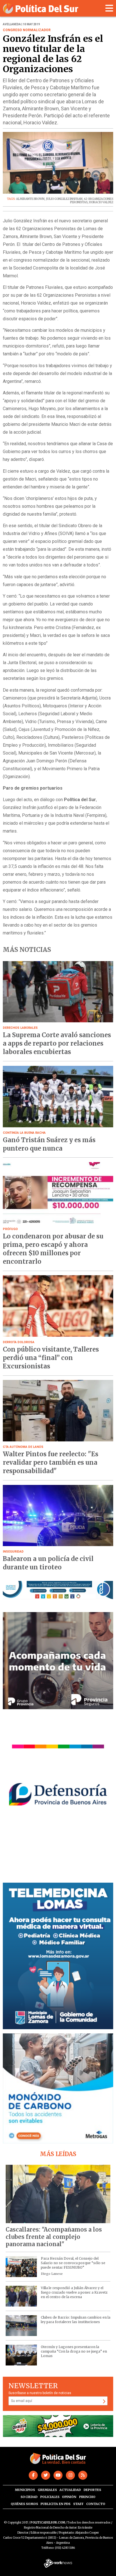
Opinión (69, 2497)
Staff (78, 2504)
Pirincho (87, 2497)
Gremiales (47, 2490)
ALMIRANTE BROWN (30, 199)
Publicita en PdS (55, 2504)
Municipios (25, 2490)
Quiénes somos (24, 2504)
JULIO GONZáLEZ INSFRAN (64, 199)
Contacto (96, 2504)
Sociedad (29, 2497)
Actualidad (70, 2490)
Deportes (92, 2490)
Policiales (50, 2497)
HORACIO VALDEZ (101, 202)
